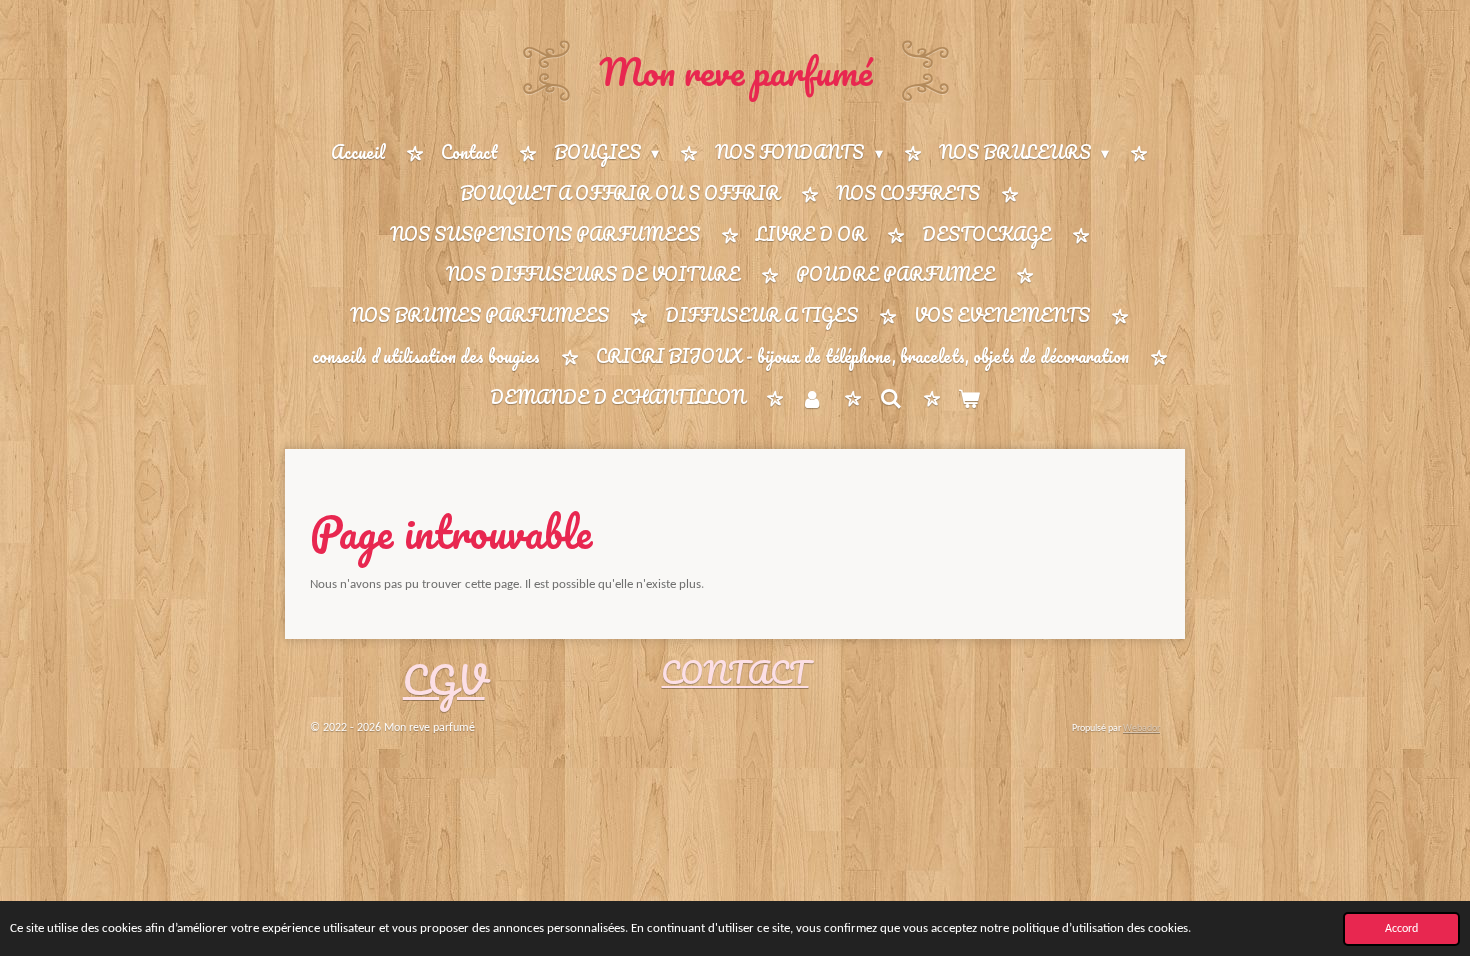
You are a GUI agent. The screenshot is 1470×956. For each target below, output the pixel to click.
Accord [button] (1401, 929)
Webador (1141, 728)
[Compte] (812, 398)
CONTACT (734, 672)
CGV (444, 679)
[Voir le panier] (969, 398)
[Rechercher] (890, 398)
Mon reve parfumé (735, 71)
